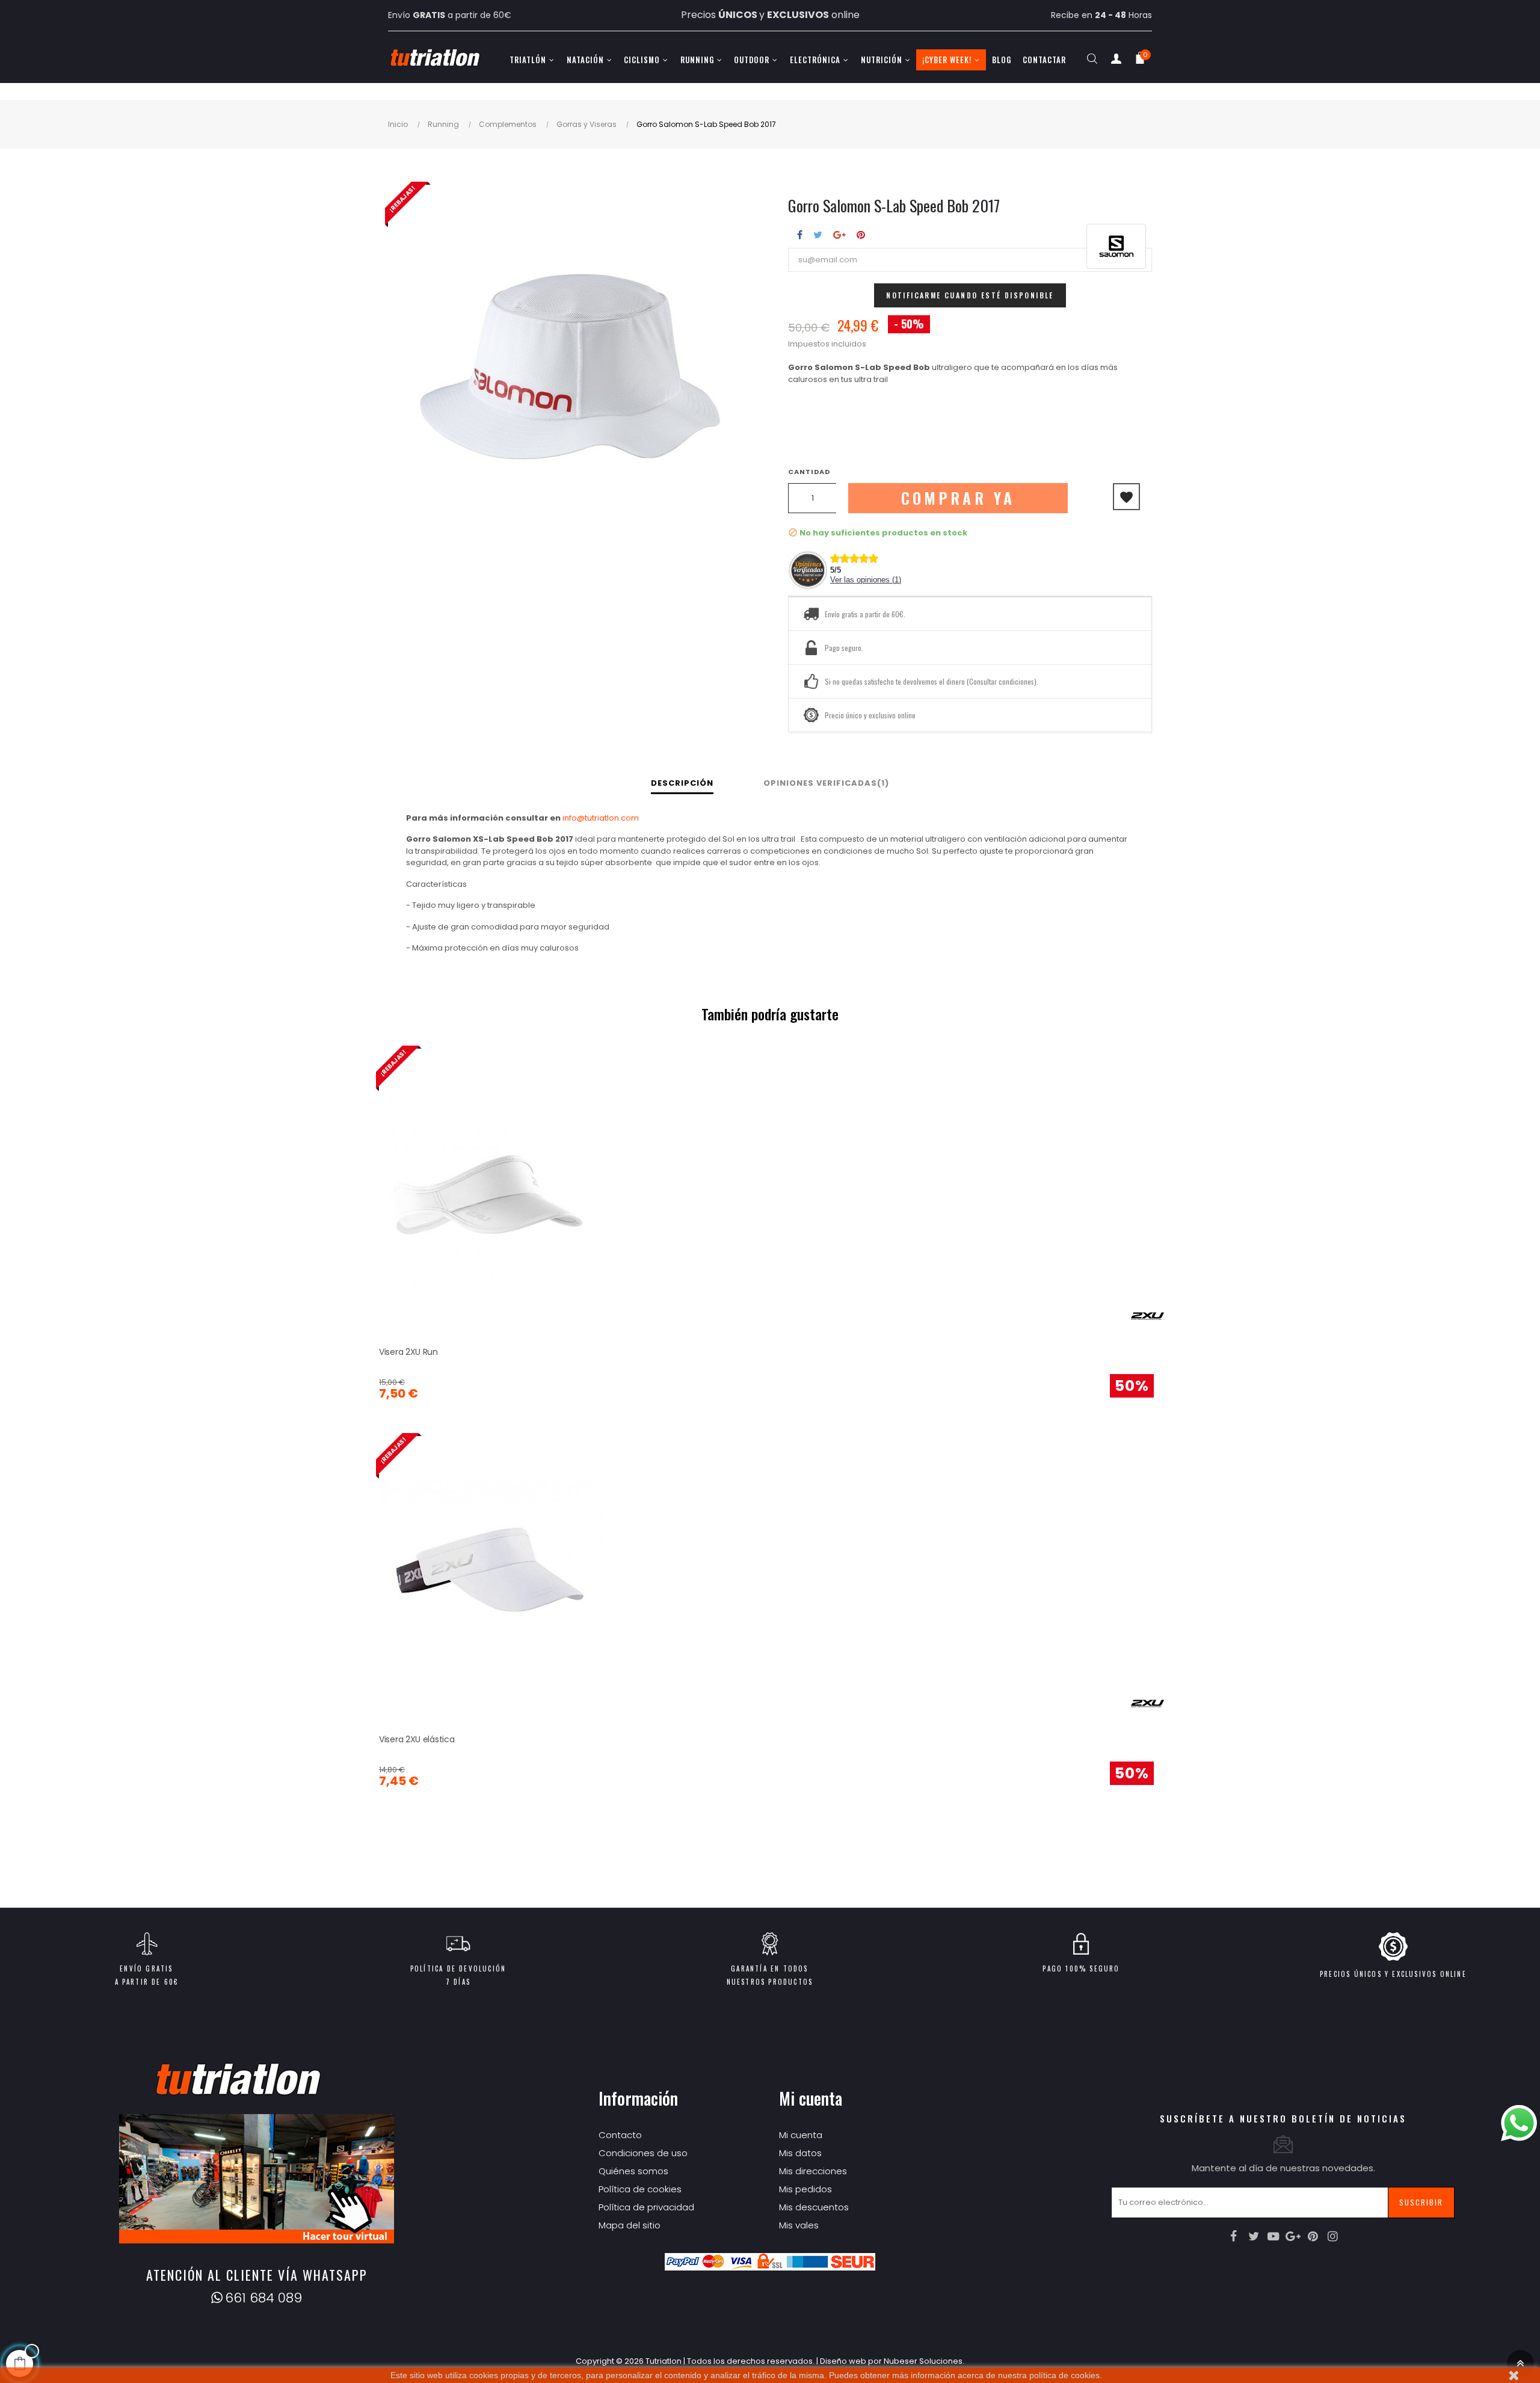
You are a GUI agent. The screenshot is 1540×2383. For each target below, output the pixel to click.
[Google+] (1293, 2236)
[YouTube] (1274, 2236)
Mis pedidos (805, 2189)
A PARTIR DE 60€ (147, 1982)
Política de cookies (640, 2189)
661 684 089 (263, 2298)
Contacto (620, 2135)
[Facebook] (1234, 2236)
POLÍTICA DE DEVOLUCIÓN (458, 1968)
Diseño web (843, 2361)
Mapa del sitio (630, 2225)
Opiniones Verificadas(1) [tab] (826, 783)
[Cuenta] (1116, 61)
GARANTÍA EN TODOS (769, 1968)
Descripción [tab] (682, 783)
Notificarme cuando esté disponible (970, 295)
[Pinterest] (1313, 2236)
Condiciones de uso (643, 2153)
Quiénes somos (633, 2171)
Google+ (839, 235)
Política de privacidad (646, 2207)
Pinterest (861, 235)
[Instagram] (1333, 2236)
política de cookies (1064, 2375)
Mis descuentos (814, 2207)
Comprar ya (958, 498)
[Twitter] (1254, 2236)
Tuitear (818, 235)
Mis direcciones (813, 2171)
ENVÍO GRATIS (146, 1968)
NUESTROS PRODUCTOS (770, 1982)
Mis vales (799, 2225)
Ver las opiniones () (866, 580)
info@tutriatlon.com (601, 818)
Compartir (800, 235)
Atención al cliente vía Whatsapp (257, 2275)
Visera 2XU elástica (417, 1739)
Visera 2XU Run (408, 1352)
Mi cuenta (801, 2135)
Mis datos (800, 2153)
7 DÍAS (458, 1982)
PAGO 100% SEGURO (1081, 1968)
